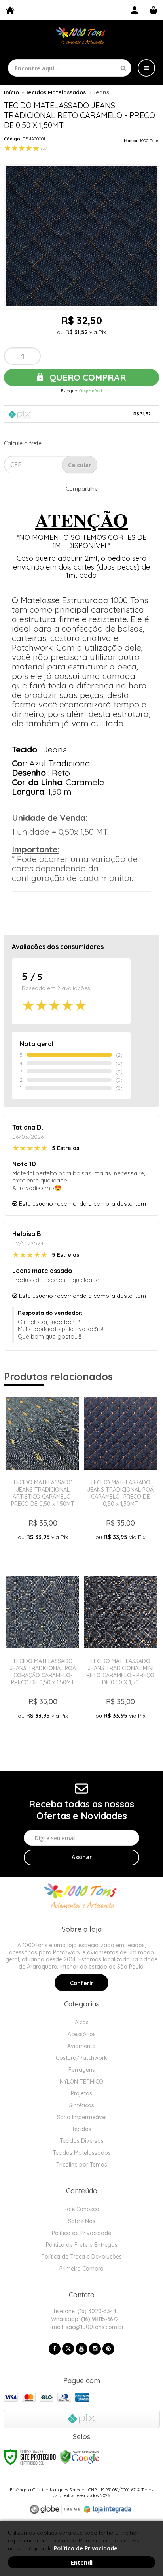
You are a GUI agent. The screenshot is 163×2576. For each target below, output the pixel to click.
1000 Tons (149, 141)
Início (11, 92)
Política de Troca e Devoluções (82, 2257)
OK (80, 465)
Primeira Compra (81, 2269)
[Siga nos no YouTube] (81, 2349)
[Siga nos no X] (68, 2349)
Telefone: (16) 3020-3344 (84, 2311)
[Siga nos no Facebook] (55, 2349)
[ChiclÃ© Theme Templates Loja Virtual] (55, 2509)
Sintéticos (82, 2105)
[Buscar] (123, 68)
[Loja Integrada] (108, 2509)
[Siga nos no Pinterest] (108, 2349)
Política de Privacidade (81, 2233)
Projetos (81, 2093)
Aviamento (81, 2046)
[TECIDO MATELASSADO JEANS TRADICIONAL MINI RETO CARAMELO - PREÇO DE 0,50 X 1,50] (120, 1657)
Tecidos (81, 2129)
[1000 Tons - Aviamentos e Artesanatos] (81, 37)
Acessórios (82, 2034)
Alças (82, 2022)
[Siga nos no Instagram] (95, 2349)
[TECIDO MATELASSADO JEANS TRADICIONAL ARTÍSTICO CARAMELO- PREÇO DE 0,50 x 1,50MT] (43, 1478)
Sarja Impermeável (82, 2117)
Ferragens (82, 2070)
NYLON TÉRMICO (81, 2082)
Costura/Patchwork (81, 2058)
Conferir (82, 1983)
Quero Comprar (86, 377)
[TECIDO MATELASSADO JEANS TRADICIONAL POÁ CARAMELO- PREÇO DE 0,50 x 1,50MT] (120, 1478)
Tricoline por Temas (82, 2165)
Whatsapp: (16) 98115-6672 (84, 2319)
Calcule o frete (23, 443)
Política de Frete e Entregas (82, 2245)
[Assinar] (81, 1858)
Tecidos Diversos (82, 2141)
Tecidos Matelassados (56, 92)
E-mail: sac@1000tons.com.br (84, 2327)
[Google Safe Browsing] (80, 2456)
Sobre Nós (82, 2221)
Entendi (82, 2562)
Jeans (101, 92)
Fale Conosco (81, 2209)
